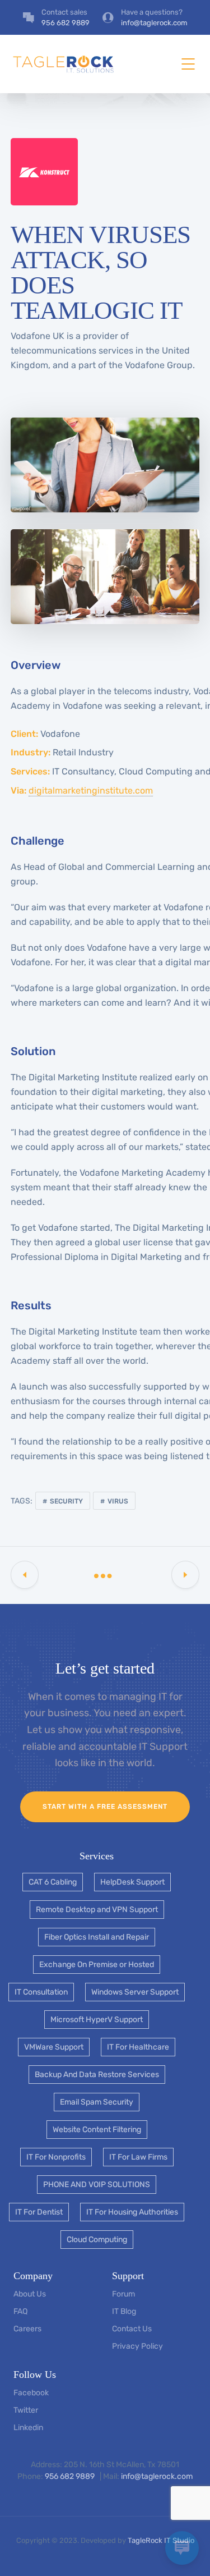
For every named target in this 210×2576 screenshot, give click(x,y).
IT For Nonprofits (56, 2157)
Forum (123, 2294)
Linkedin (28, 2428)
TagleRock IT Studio (161, 2540)
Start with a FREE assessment (105, 1807)
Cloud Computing (97, 2240)
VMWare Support (54, 2047)
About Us (30, 2294)
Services (97, 1856)
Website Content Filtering (97, 2130)
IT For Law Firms (138, 2157)
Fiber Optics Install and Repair (97, 1937)
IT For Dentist (39, 2212)
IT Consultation (41, 1992)
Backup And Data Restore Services (97, 2075)
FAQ (20, 2311)
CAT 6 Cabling (53, 1882)
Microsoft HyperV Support (97, 2020)
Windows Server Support (135, 1992)
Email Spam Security (97, 2102)
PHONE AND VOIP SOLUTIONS (97, 2185)
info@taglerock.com (157, 2476)
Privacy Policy (137, 2346)
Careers (27, 2329)
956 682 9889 (71, 2476)
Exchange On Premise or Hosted (97, 1965)
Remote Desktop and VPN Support (97, 1910)
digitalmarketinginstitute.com (91, 790)
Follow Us (35, 2375)
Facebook (31, 2393)
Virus (118, 1501)
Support (128, 2276)
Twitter (26, 2410)
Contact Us (132, 2329)
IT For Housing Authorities (132, 2212)
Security (66, 1501)
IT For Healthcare (138, 2047)
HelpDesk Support (132, 1882)
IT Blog (124, 2311)
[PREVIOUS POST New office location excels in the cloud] (25, 1575)
